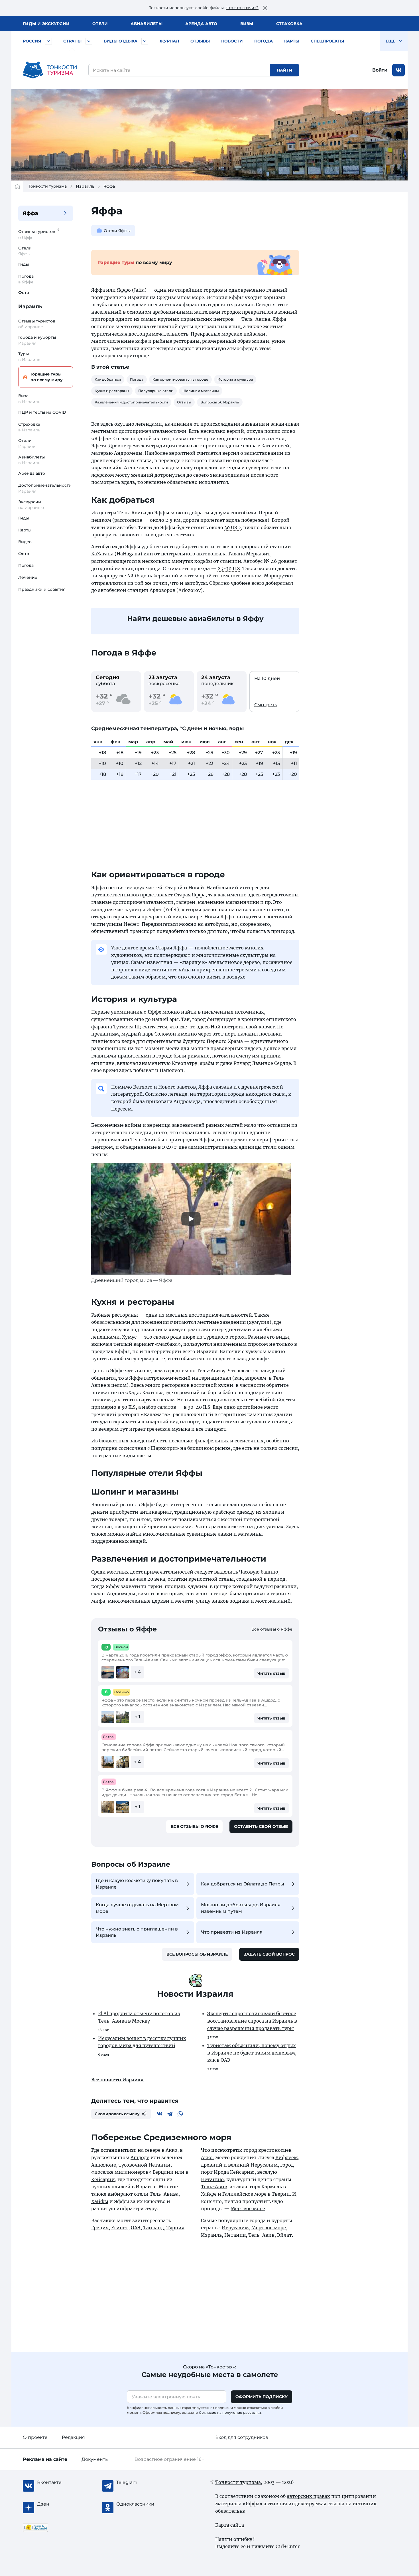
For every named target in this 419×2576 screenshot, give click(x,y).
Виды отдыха (121, 41)
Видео (25, 542)
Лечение (28, 577)
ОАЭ (136, 2228)
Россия (32, 41)
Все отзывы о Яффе (272, 1629)
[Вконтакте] (160, 2114)
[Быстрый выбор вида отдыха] (145, 41)
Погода (264, 41)
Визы (247, 24)
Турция (175, 2228)
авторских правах (308, 2496)
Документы (95, 2459)
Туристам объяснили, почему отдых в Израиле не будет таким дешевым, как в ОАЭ (252, 2053)
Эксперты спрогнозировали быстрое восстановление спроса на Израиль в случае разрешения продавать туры (252, 2021)
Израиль (85, 186)
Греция (100, 2228)
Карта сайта (230, 2525)
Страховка (289, 24)
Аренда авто (201, 24)
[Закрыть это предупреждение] (265, 8)
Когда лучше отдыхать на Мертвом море (137, 1908)
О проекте (35, 2437)
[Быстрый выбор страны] (89, 41)
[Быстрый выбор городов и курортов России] (48, 41)
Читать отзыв (271, 1673)
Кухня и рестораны (112, 391)
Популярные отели (156, 391)
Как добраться (108, 379)
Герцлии (163, 2172)
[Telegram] (170, 2114)
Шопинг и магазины (201, 391)
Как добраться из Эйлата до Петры (243, 1884)
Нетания (235, 2235)
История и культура (235, 379)
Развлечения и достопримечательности (131, 402)
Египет (120, 2228)
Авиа (147, 24)
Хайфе (209, 2194)
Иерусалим (264, 2165)
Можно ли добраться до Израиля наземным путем (241, 1908)
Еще (391, 41)
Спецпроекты (327, 41)
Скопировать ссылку (117, 2114)
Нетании (159, 2165)
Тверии (281, 2194)
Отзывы (200, 41)
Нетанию (212, 2179)
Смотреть (266, 705)
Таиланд (153, 2228)
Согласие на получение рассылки (230, 2412)
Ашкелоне (104, 2165)
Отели (100, 24)
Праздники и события (42, 589)
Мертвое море (248, 2208)
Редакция (73, 2437)
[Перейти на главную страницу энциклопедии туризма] (50, 70)
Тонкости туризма (48, 186)
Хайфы (100, 2201)
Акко (171, 2150)
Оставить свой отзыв (261, 1826)
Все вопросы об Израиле (197, 1954)
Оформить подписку (262, 2397)
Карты (292, 41)
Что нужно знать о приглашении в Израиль (137, 1932)
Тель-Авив (214, 2187)
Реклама (45, 2459)
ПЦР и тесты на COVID (42, 412)
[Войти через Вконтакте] (398, 70)
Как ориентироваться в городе (180, 379)
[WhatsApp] (180, 2114)
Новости (232, 41)
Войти (380, 70)
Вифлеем (287, 2157)
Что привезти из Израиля (232, 1932)
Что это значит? (242, 8)
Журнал (169, 41)
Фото (24, 293)
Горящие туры (47, 377)
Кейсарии (103, 2179)
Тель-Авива (256, 319)
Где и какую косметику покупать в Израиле (137, 1884)
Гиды (24, 264)
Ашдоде (140, 2157)
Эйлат (284, 2235)
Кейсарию (242, 2172)
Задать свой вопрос (269, 1954)
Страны (72, 41)
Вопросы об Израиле (220, 402)
